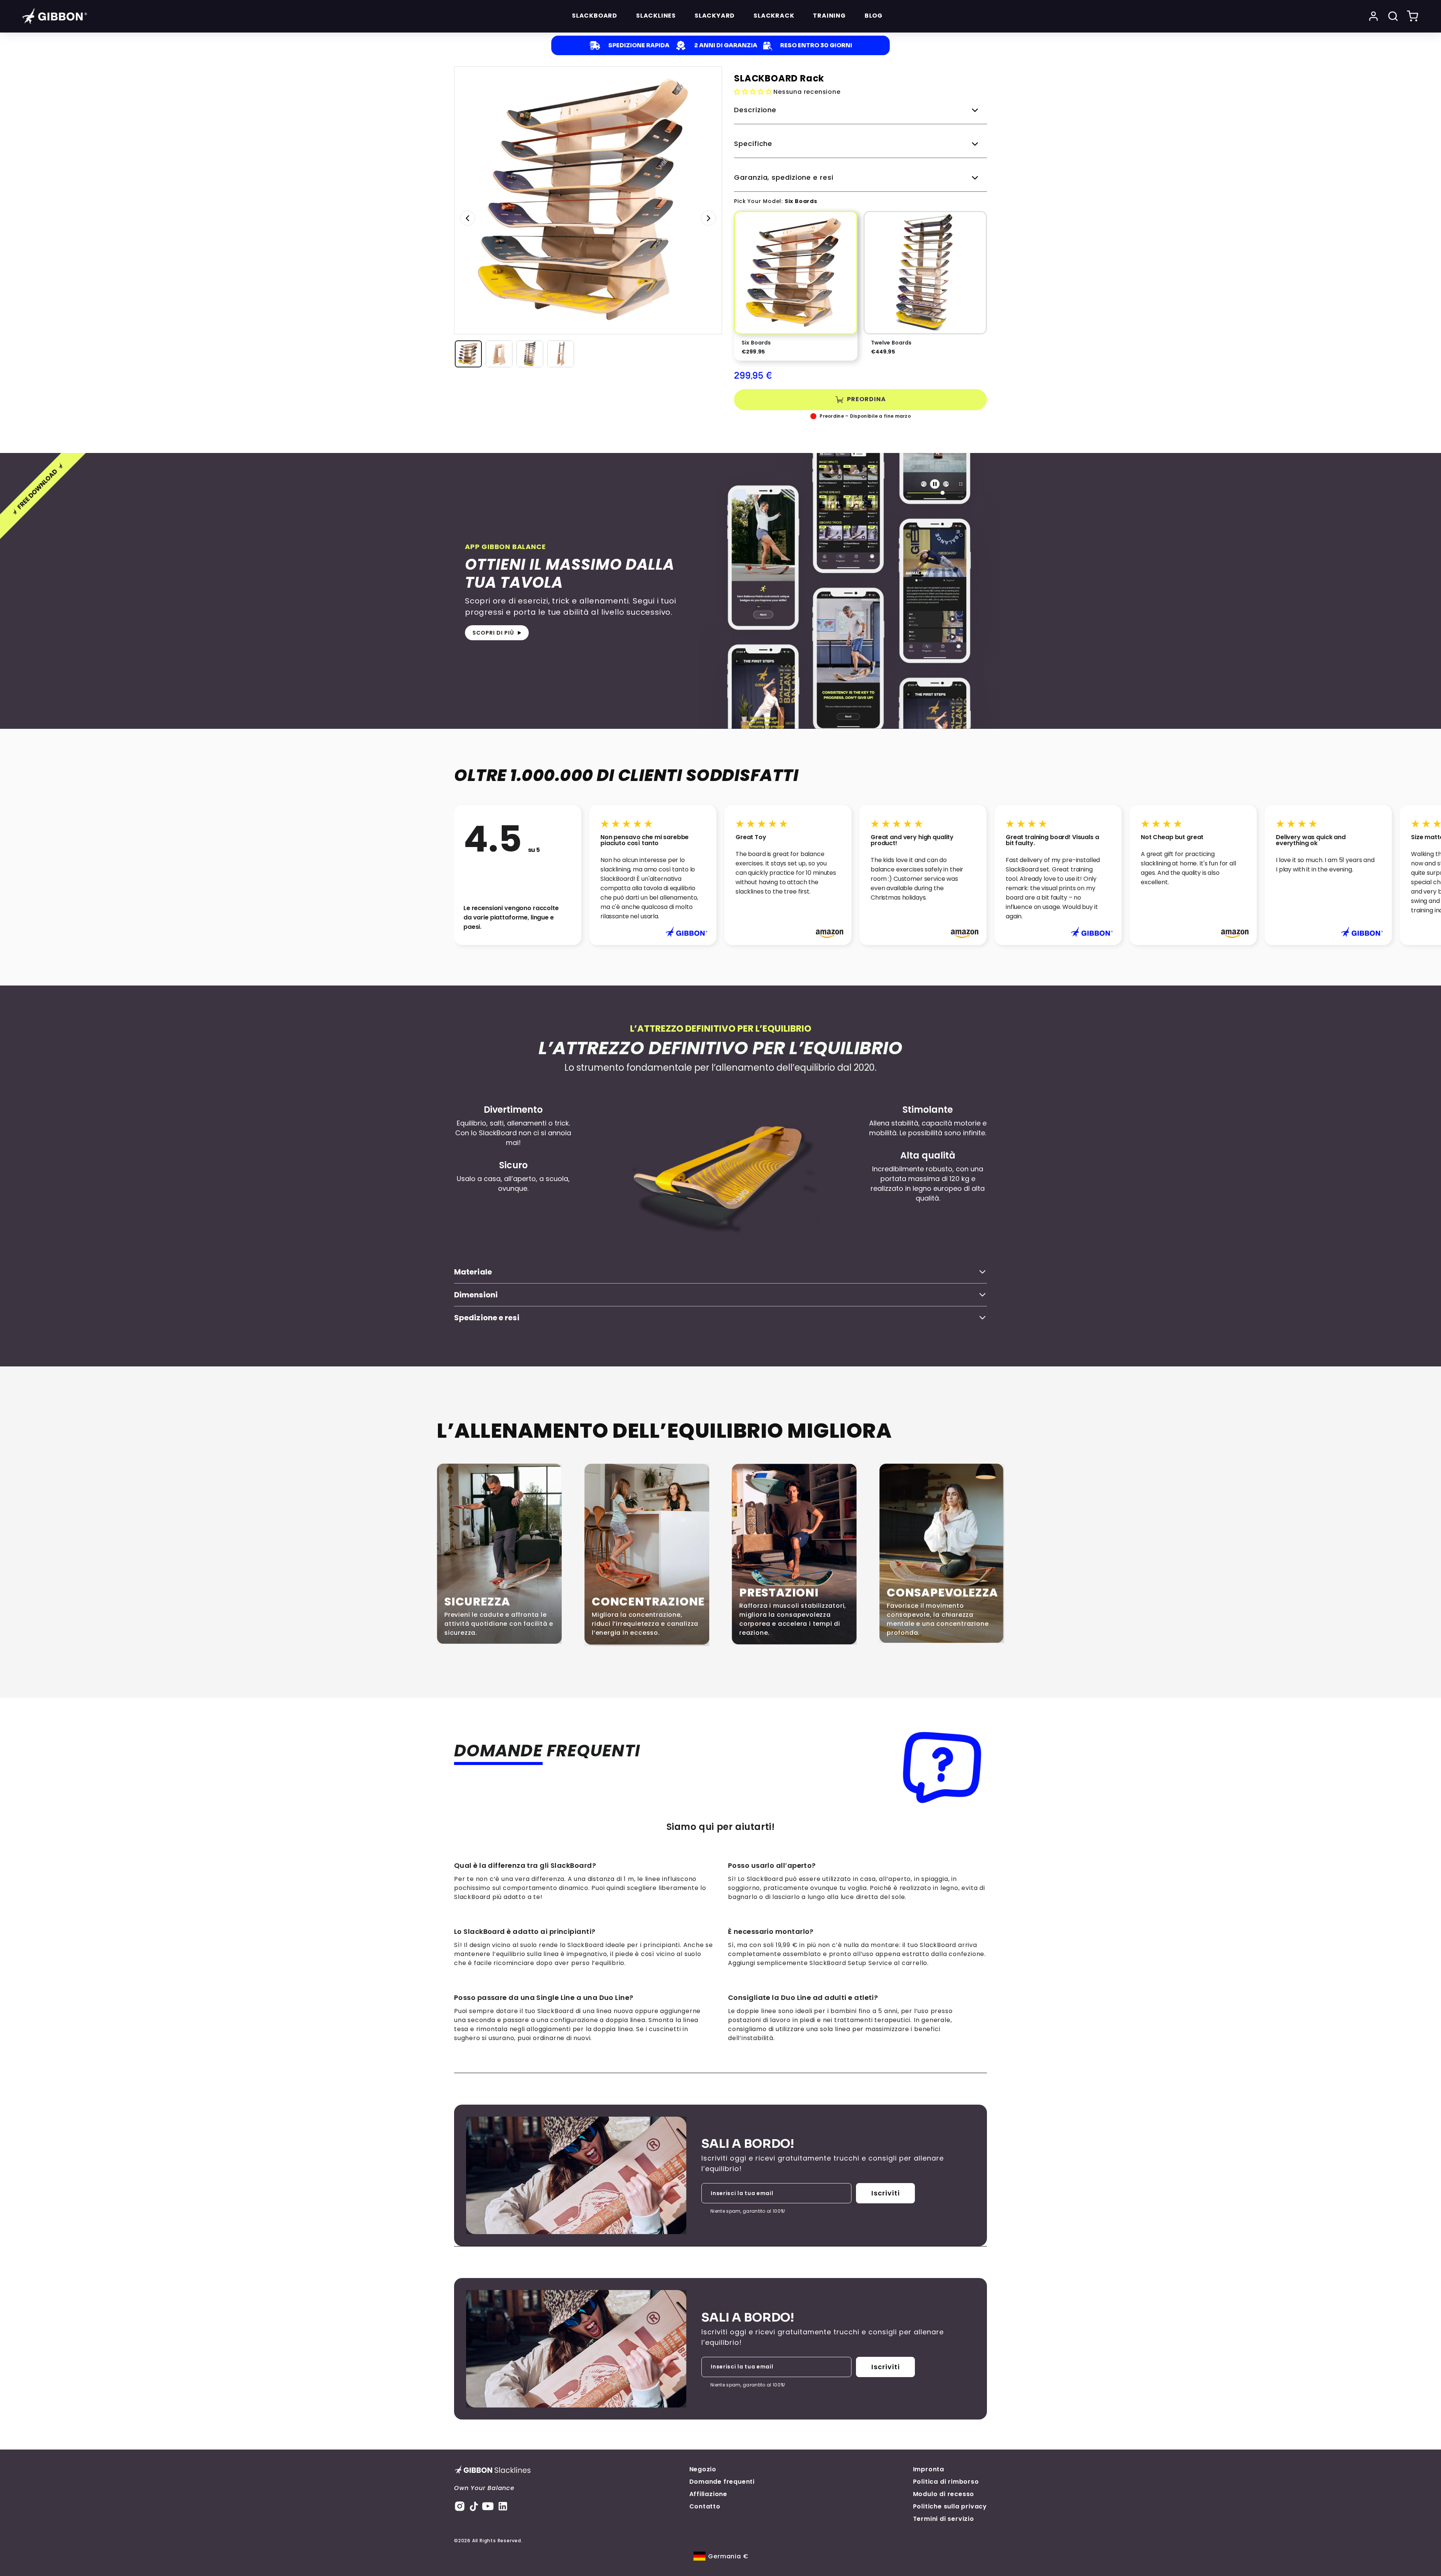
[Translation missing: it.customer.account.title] (1373, 16)
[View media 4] (561, 354)
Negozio (703, 2469)
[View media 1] (468, 354)
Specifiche (753, 144)
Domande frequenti (722, 2482)
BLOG (874, 16)
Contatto (705, 2506)
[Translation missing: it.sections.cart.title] (1412, 16)
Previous (468, 218)
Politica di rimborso (946, 2482)
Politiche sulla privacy (950, 2506)
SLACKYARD (715, 16)
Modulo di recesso (944, 2494)
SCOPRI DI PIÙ (493, 633)
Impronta (929, 2469)
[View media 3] (530, 354)
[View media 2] (499, 354)
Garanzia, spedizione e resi (784, 177)
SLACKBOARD (595, 16)
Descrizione (755, 110)
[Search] (1393, 16)
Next (708, 218)
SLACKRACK (774, 16)
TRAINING (829, 16)
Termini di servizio (944, 2519)
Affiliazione (708, 2494)
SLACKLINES (656, 16)
